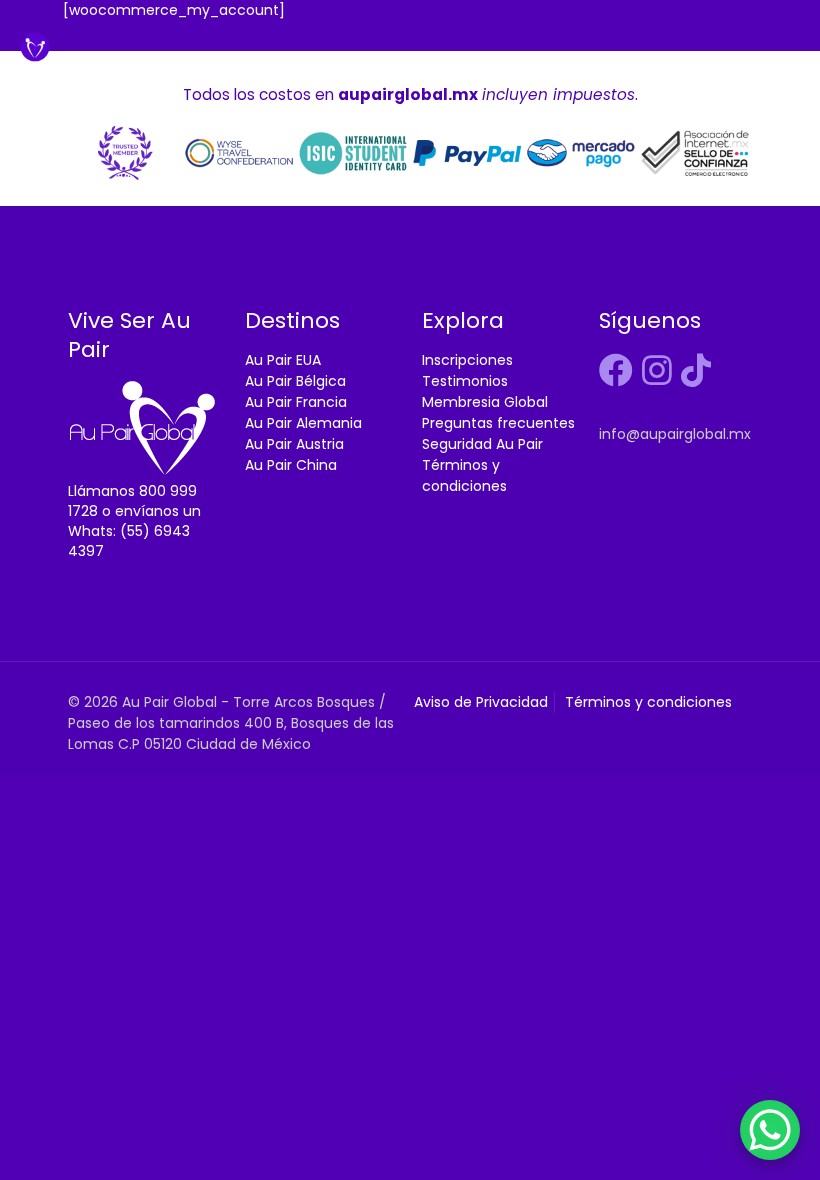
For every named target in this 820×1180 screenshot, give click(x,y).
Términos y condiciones (464, 475)
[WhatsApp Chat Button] (770, 1130)
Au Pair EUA (283, 360)
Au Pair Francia (296, 402)
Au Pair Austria (294, 444)
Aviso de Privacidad (481, 702)
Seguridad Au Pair (482, 444)
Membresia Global (485, 402)
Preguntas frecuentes (498, 423)
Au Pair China (291, 465)
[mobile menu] (788, 31)
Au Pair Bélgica (295, 381)
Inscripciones (467, 360)
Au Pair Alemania (303, 423)
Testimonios (465, 381)
